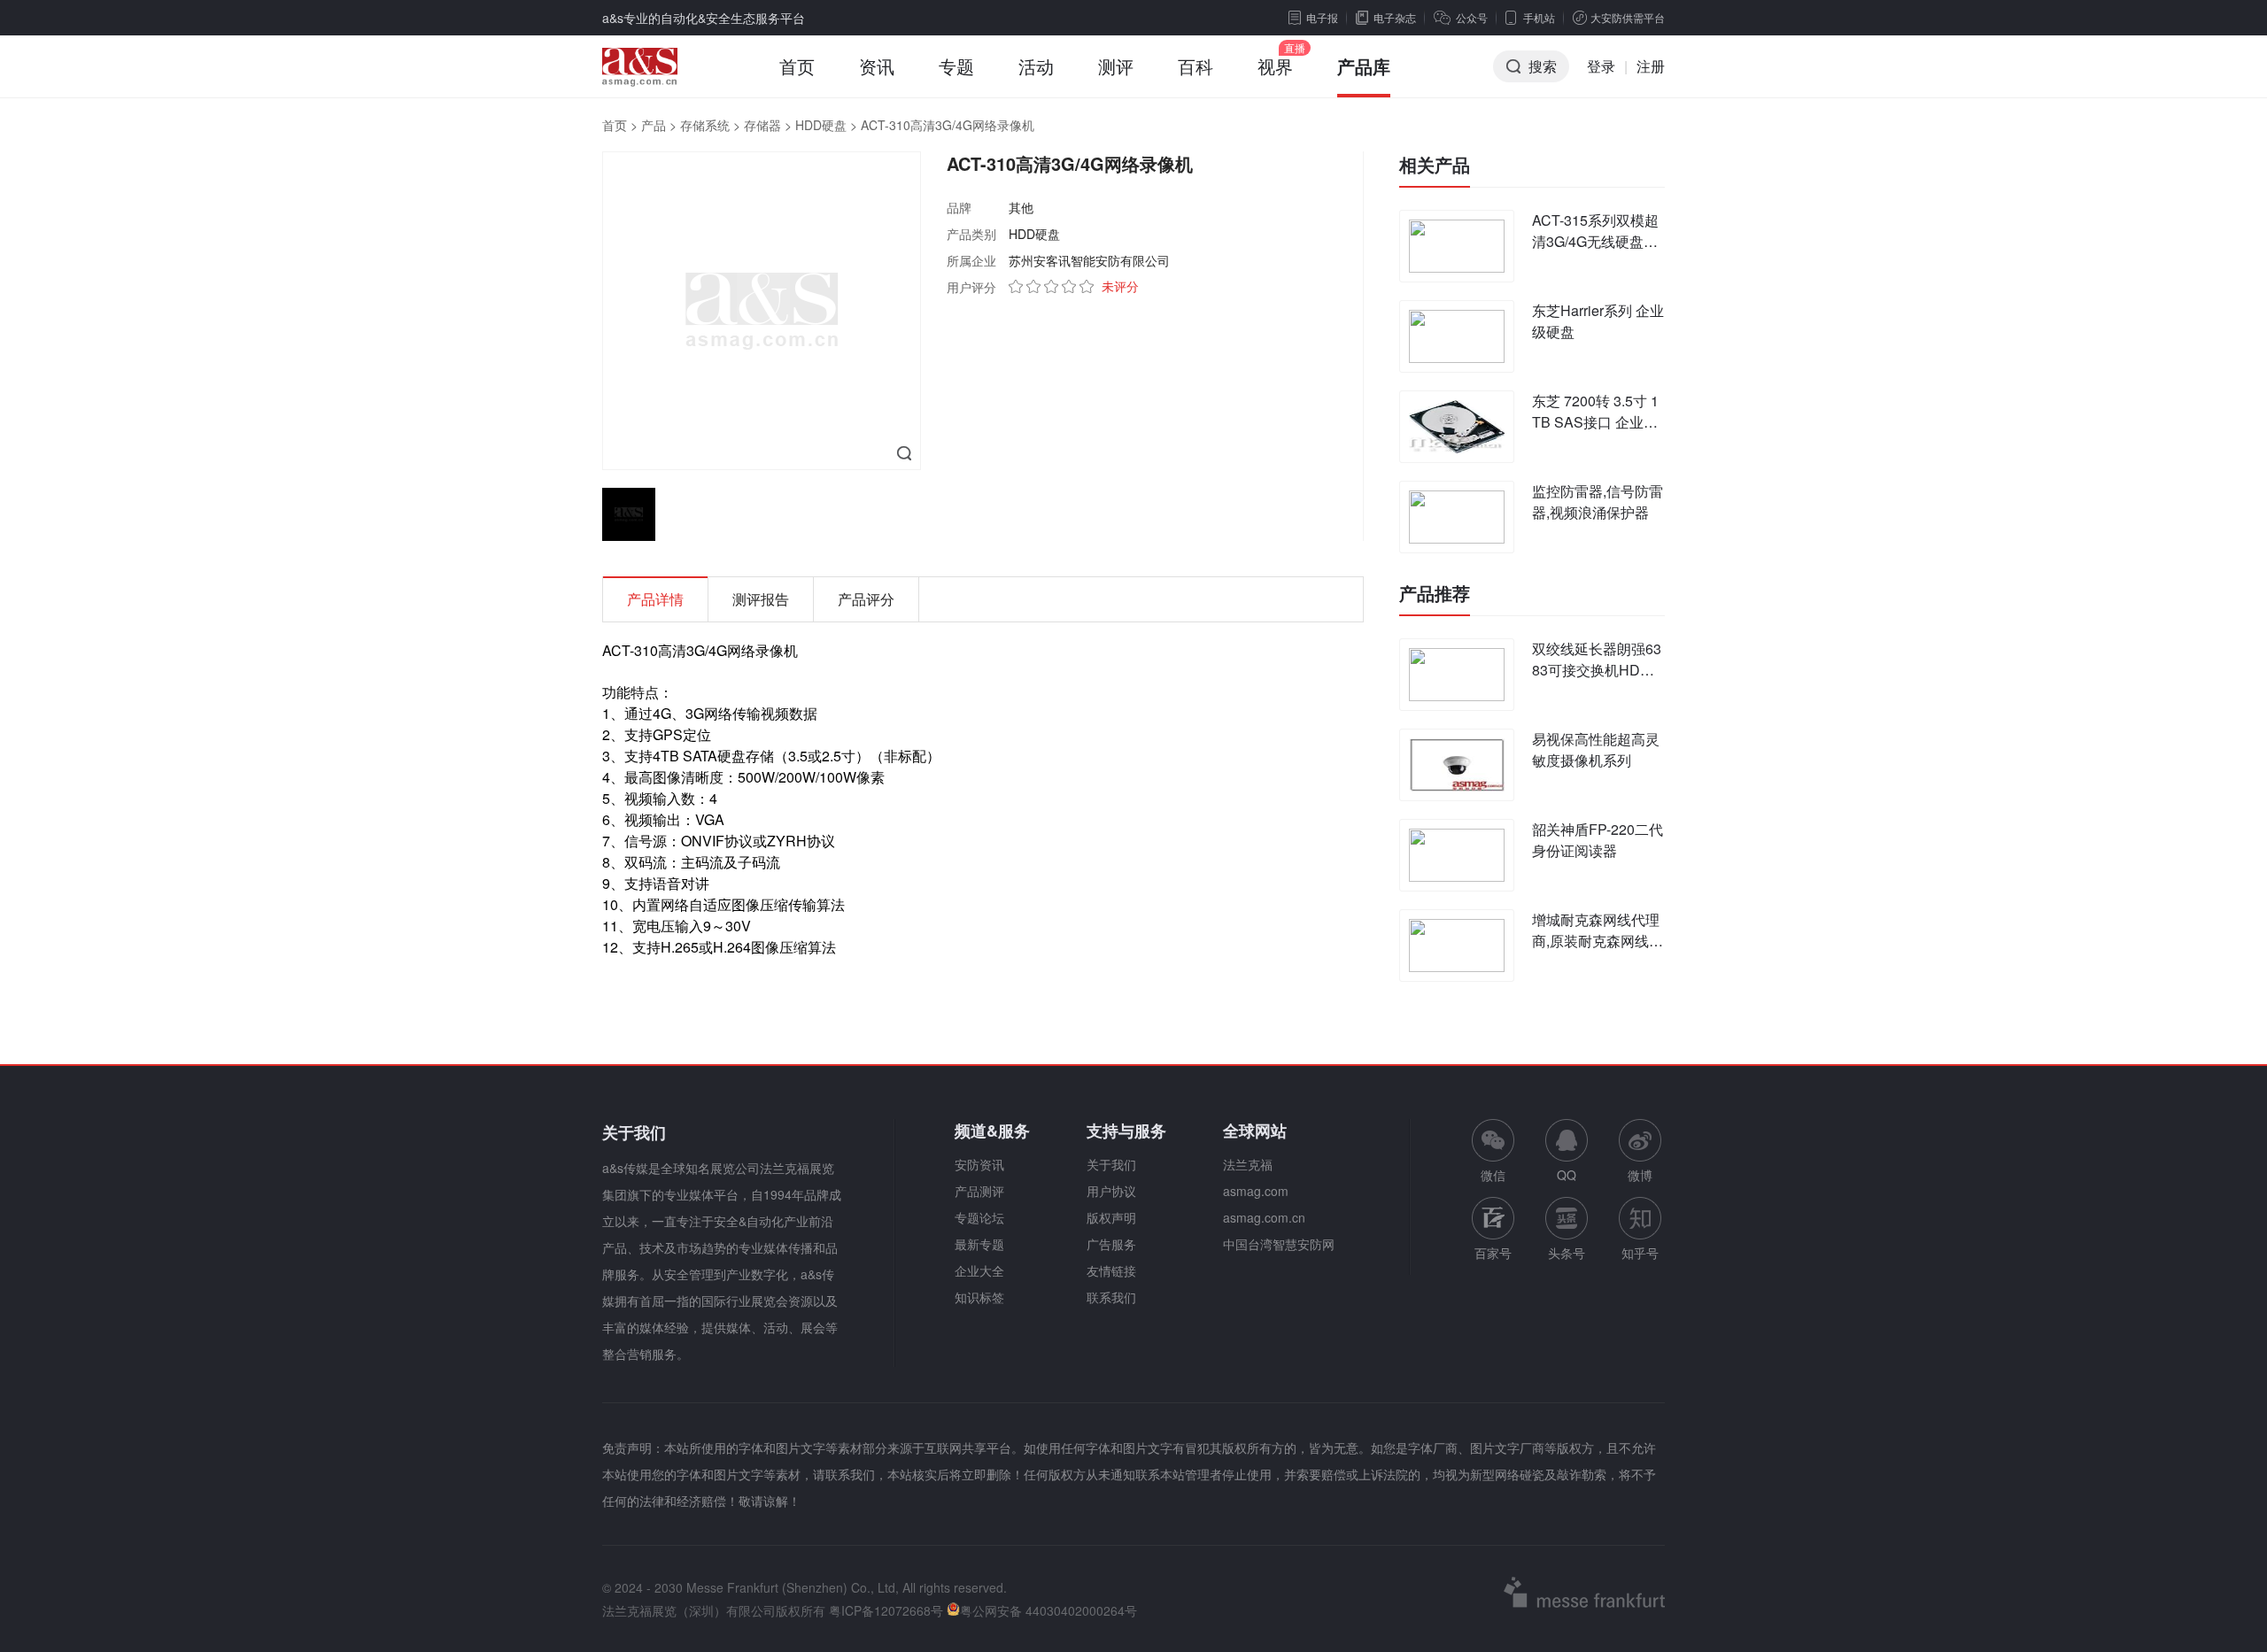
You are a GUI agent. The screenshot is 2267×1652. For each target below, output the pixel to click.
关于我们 (1111, 1164)
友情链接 (1111, 1270)
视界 (1275, 66)
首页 (797, 66)
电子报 (1322, 17)
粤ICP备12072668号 (886, 1610)
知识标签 (979, 1297)
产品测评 (979, 1191)
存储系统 (705, 125)
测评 (1116, 66)
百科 (1195, 66)
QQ (1567, 1175)
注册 (1651, 66)
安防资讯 (979, 1164)
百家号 (1493, 1253)
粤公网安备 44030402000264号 (1048, 1610)
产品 (654, 125)
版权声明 (1111, 1217)
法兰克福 (1248, 1164)
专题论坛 (979, 1217)
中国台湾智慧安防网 (1279, 1244)
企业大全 (979, 1270)
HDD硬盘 (821, 125)
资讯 (877, 66)
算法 (831, 904)
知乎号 (1640, 1253)
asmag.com (1256, 1191)
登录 (1601, 66)
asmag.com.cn (1264, 1217)
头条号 (1567, 1253)
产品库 (1364, 66)
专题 (956, 66)
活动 (1036, 66)
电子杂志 (1395, 17)
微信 (1493, 1151)
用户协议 (1111, 1191)
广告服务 (1111, 1244)
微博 (1640, 1175)
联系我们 (1111, 1297)
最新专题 (979, 1244)
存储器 (762, 125)
